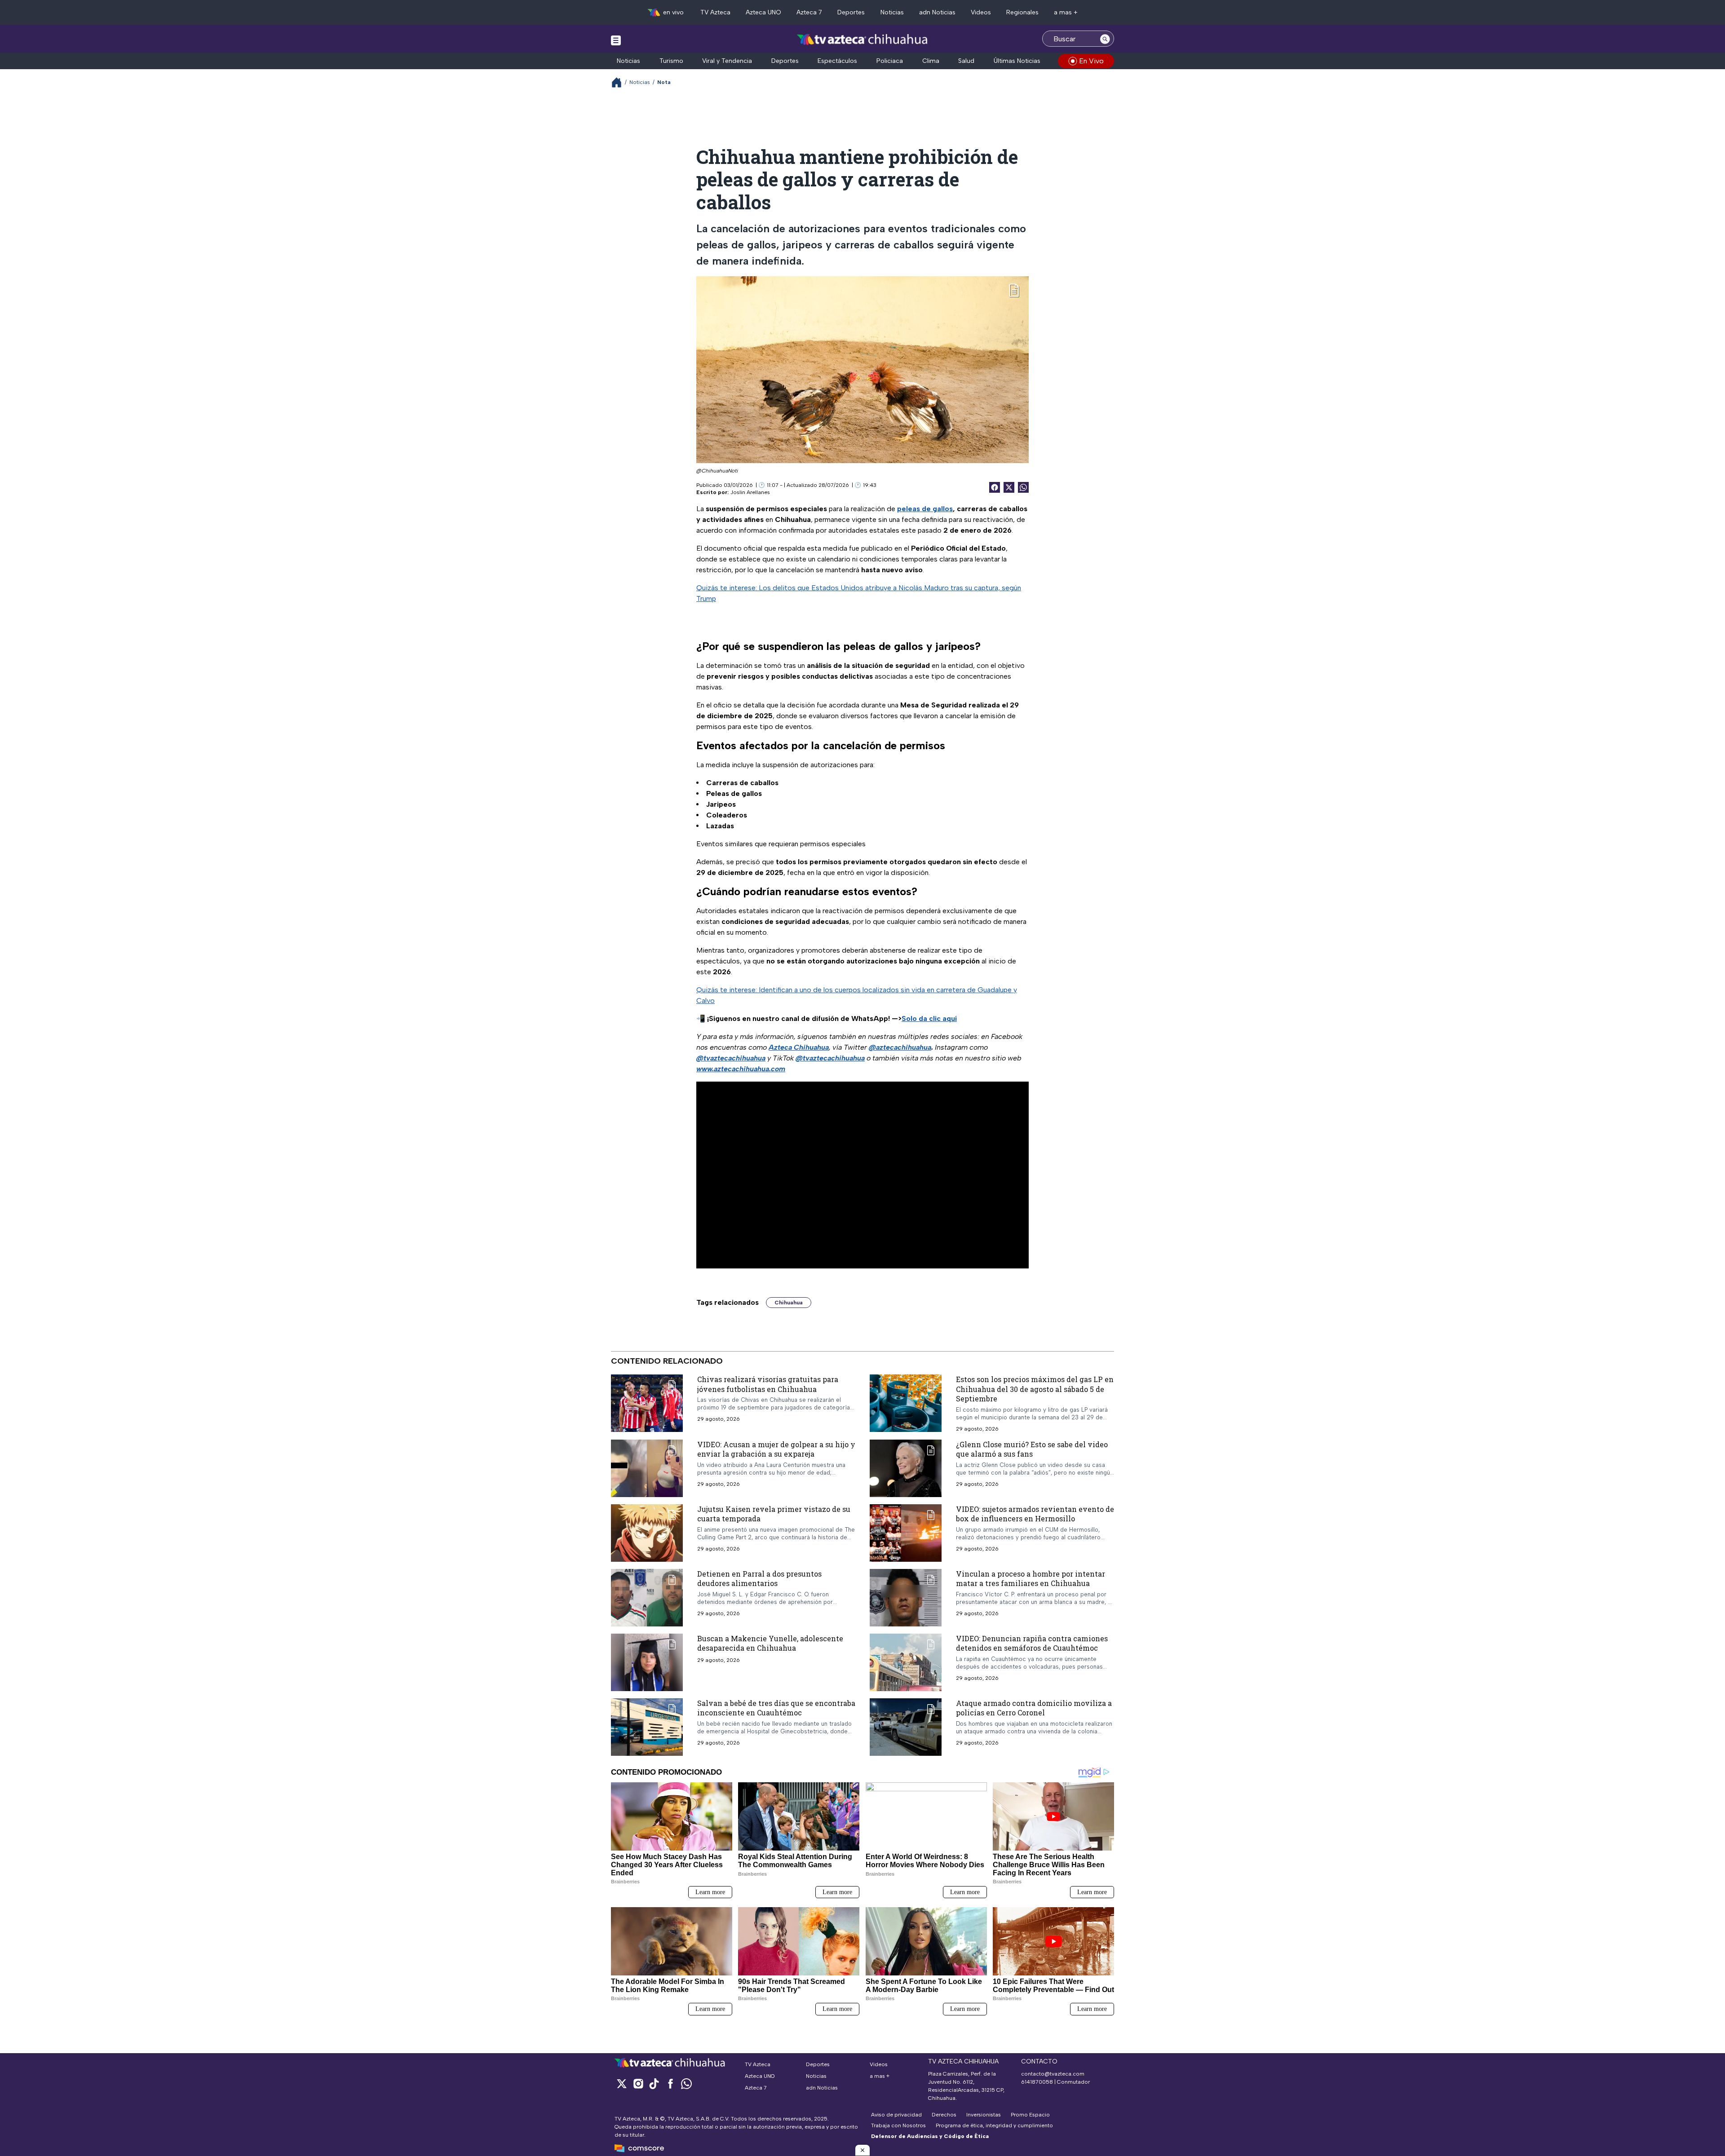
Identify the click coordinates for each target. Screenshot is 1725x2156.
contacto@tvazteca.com (1053, 2074)
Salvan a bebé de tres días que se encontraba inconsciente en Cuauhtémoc (776, 1708)
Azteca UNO (763, 12)
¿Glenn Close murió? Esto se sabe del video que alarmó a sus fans (1032, 1449)
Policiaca (890, 61)
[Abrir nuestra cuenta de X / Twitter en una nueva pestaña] (622, 2083)
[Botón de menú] (616, 40)
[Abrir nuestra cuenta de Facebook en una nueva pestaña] (670, 2083)
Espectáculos (837, 61)
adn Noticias (937, 12)
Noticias (892, 12)
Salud (966, 61)
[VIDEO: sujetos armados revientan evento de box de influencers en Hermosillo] (906, 1533)
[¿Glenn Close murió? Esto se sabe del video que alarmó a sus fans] (906, 1468)
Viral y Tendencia (727, 61)
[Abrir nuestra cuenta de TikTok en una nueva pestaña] (654, 2083)
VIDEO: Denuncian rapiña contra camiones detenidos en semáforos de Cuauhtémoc (1032, 1643)
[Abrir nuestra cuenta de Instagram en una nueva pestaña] (638, 2083)
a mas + (1066, 12)
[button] (862, 2150)
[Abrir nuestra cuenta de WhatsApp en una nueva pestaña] (686, 2083)
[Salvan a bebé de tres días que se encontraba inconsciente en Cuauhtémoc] (647, 1727)
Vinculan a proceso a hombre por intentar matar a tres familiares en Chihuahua (1031, 1578)
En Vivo (1091, 61)
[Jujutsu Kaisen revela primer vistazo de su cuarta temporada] (647, 1533)
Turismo (671, 61)
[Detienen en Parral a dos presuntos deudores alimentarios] (647, 1597)
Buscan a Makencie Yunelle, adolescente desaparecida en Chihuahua (770, 1643)
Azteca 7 (809, 12)
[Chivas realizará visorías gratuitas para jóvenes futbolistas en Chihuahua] (647, 1403)
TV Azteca (715, 12)
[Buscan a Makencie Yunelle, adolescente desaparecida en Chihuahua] (647, 1662)
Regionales (1022, 12)
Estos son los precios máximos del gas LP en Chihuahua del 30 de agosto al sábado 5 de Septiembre (1035, 1389)
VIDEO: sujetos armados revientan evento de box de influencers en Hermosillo (1035, 1513)
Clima (931, 61)
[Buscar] (1105, 39)
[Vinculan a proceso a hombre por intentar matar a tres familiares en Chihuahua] (906, 1597)
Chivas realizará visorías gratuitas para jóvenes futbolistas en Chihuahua (768, 1384)
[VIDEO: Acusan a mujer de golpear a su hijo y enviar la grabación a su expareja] (647, 1468)
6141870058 (1037, 2082)
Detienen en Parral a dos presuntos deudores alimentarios (759, 1578)
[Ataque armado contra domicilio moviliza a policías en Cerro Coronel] (906, 1727)
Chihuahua (789, 1303)
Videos (981, 12)
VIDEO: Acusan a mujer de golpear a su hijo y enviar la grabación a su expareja (776, 1449)
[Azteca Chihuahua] (862, 40)
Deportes (851, 12)
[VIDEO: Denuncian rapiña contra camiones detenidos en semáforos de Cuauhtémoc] (906, 1662)
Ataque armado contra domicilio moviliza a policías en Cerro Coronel (1034, 1708)
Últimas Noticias (1017, 61)
